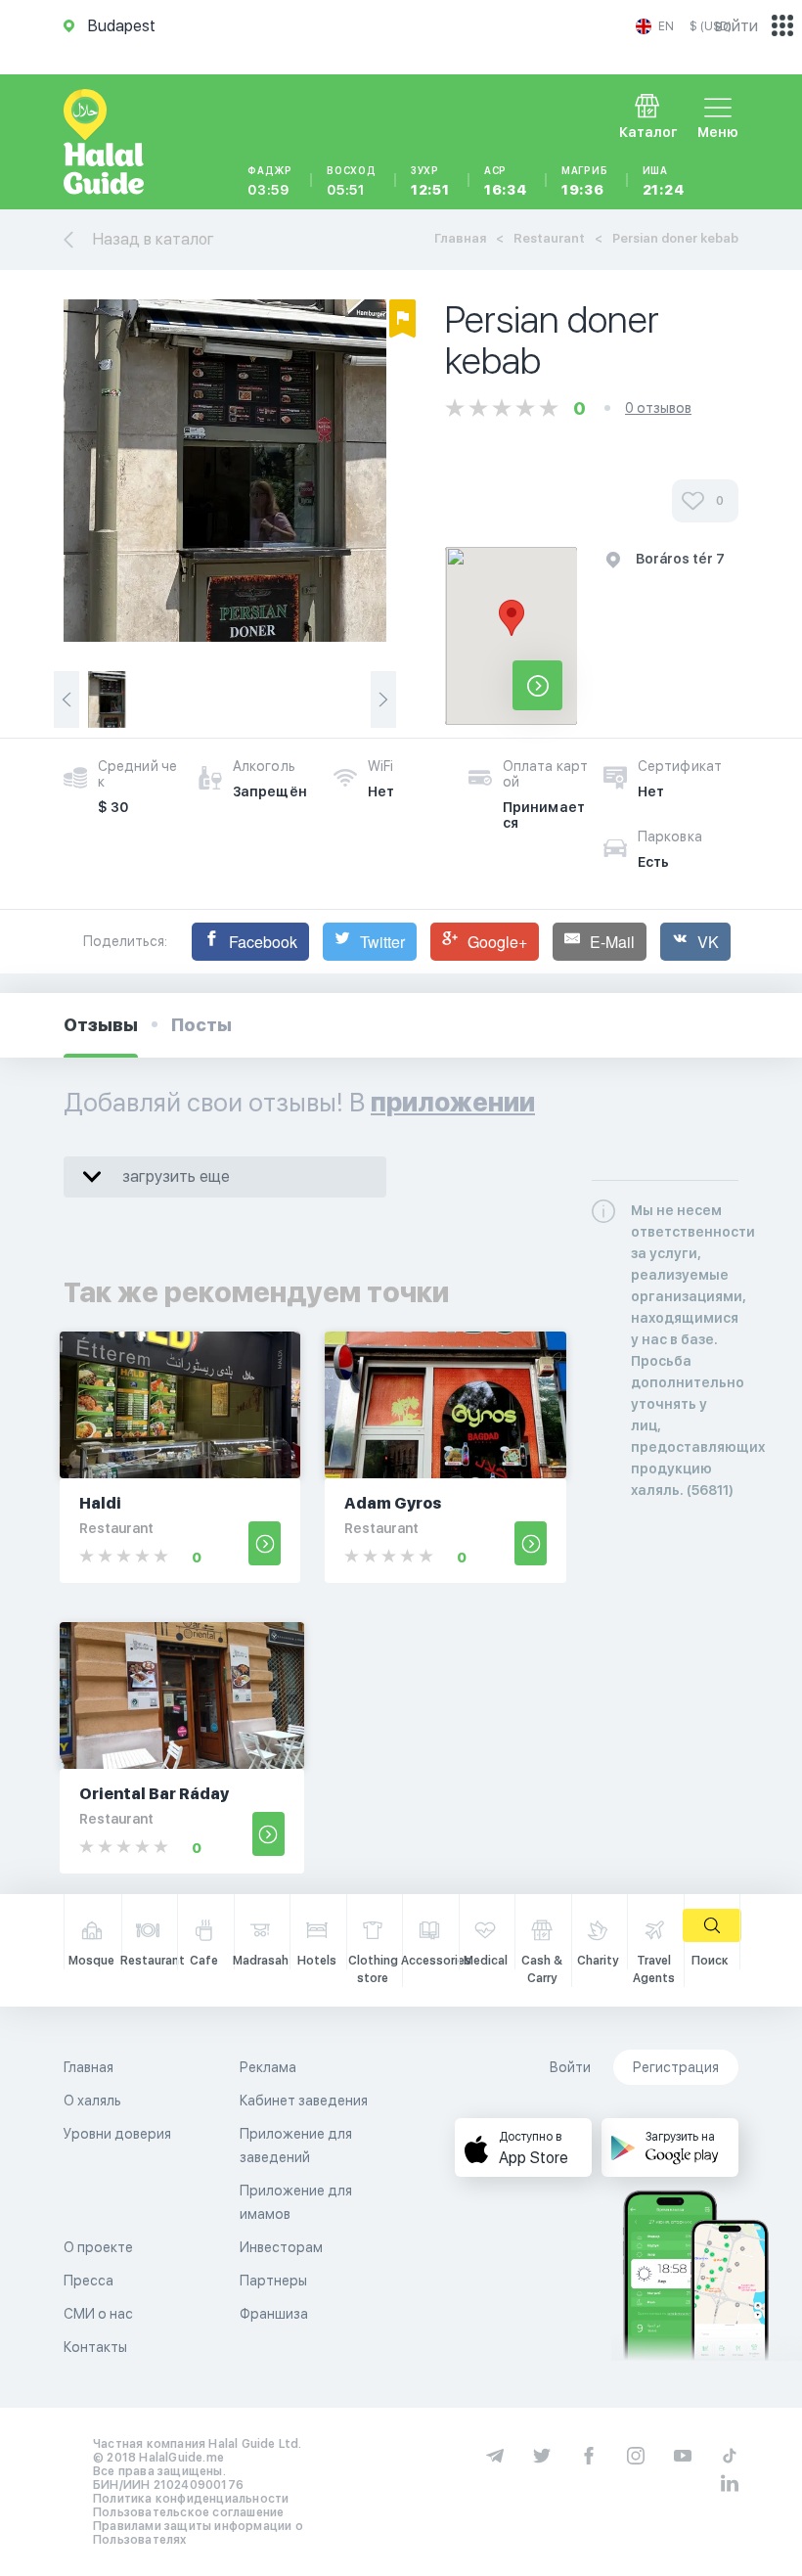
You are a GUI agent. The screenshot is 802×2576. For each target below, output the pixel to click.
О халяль (92, 2101)
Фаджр (270, 181)
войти (736, 26)
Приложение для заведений (296, 2146)
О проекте (98, 2247)
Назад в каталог (154, 239)
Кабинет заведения (304, 2101)
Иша (664, 181)
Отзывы (101, 1025)
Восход (352, 181)
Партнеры (273, 2281)
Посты (201, 1025)
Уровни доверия (117, 2134)
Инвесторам (281, 2247)
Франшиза (274, 2314)
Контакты (95, 2347)
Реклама (268, 2067)
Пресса (89, 2281)
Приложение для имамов (296, 2202)
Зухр (430, 181)
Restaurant (549, 238)
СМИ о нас (98, 2314)
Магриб (585, 181)
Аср (506, 181)
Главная (460, 238)
